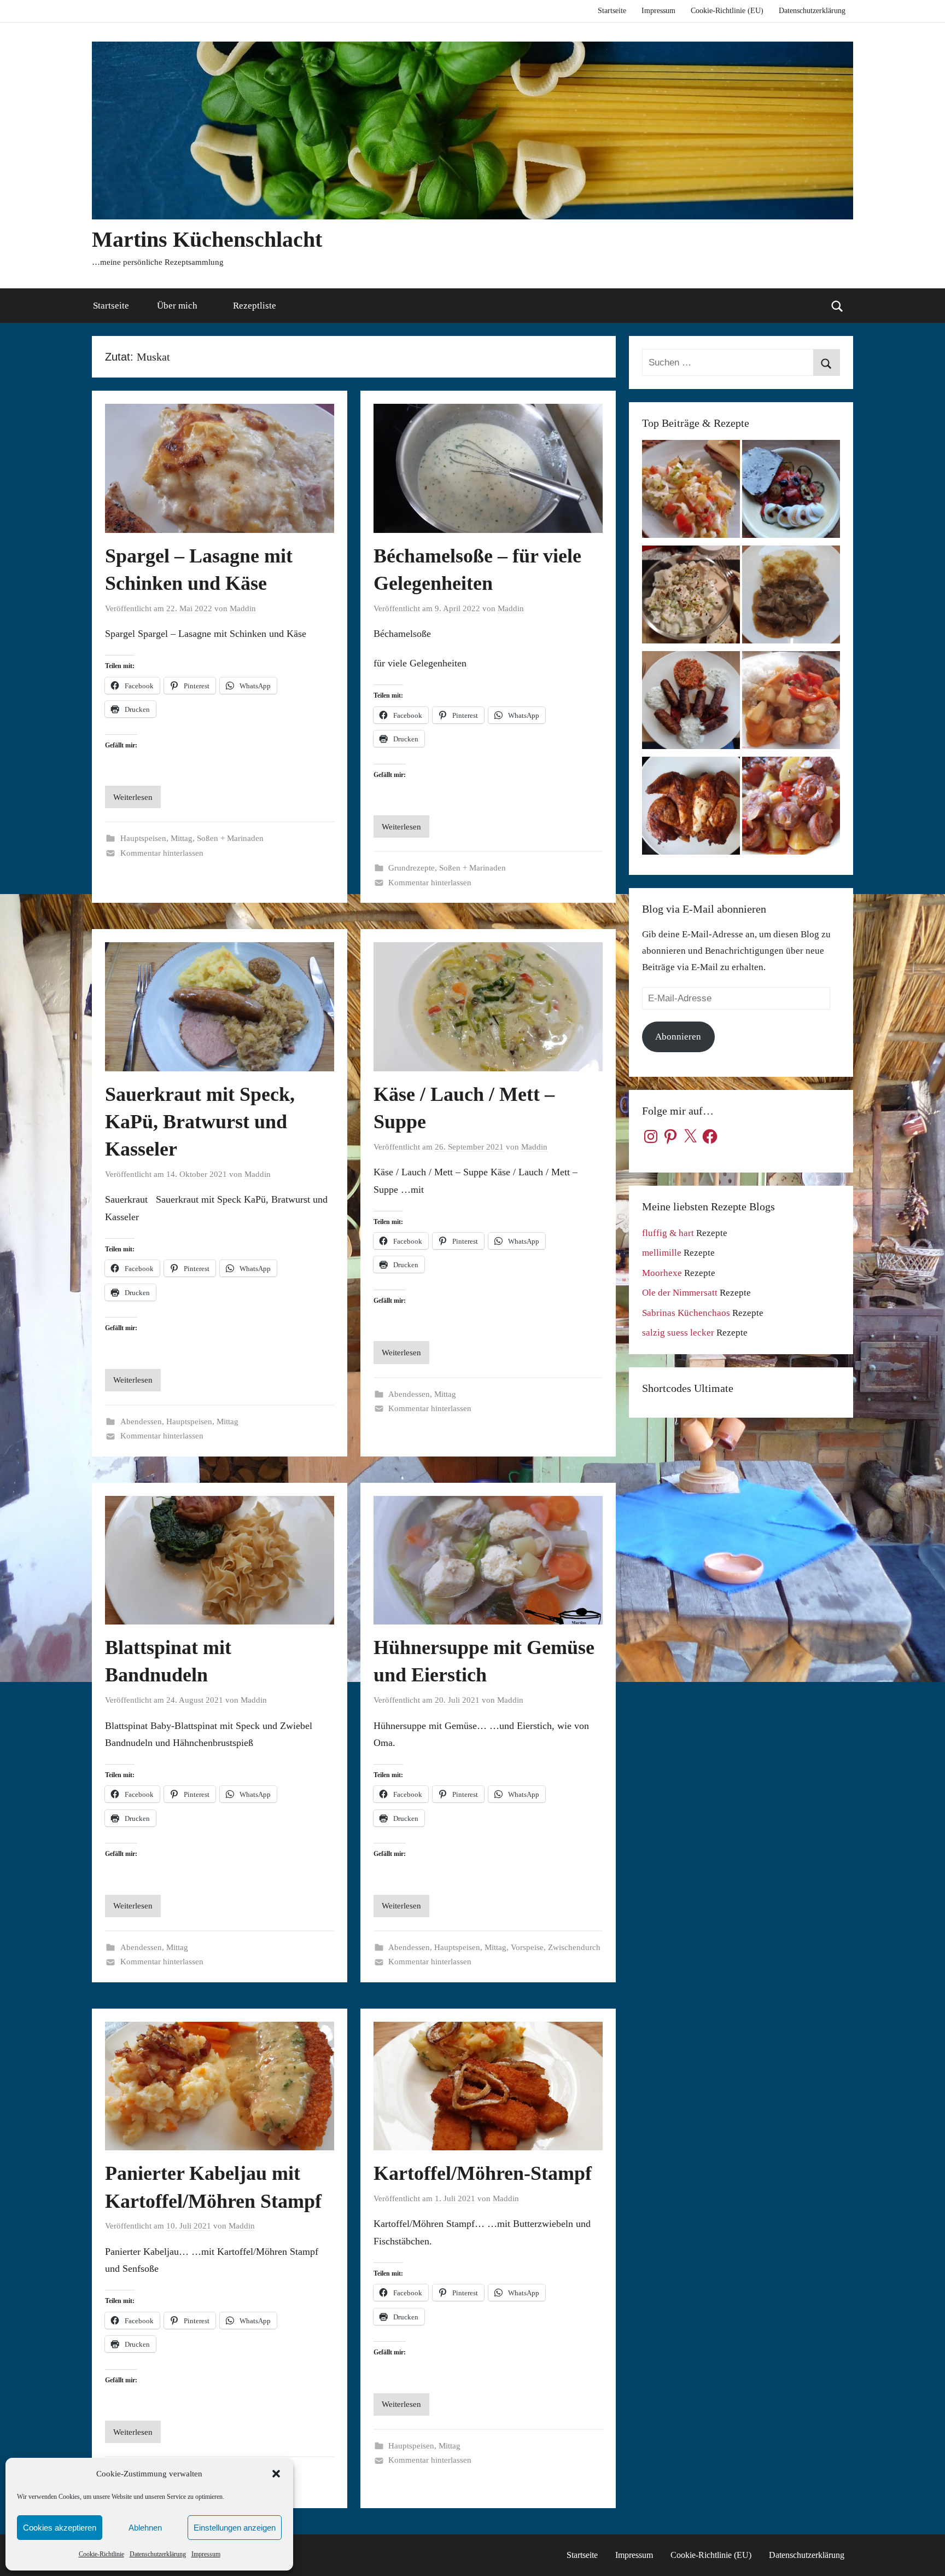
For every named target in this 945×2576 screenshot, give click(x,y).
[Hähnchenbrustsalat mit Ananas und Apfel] (691, 597)
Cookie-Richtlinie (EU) (727, 11)
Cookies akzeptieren (60, 2528)
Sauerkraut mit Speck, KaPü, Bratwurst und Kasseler (200, 1122)
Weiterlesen (133, 797)
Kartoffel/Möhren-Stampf (483, 2173)
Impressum (206, 2554)
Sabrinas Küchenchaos (686, 1313)
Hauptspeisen (143, 838)
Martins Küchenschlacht (207, 239)
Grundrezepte (412, 868)
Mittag (182, 838)
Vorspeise (527, 1947)
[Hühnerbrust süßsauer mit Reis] (791, 703)
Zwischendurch (574, 1947)
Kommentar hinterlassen (162, 853)
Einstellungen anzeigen (235, 2528)
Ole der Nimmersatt (680, 1293)
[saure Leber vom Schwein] (791, 597)
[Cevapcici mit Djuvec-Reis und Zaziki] (691, 703)
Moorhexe (662, 1273)
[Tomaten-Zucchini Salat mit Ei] (791, 492)
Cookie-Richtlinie (101, 2554)
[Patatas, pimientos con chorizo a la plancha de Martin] (791, 808)
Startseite (612, 11)
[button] (276, 2474)
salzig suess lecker (678, 1333)
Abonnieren (678, 1037)
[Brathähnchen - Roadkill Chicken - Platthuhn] (691, 808)
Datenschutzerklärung (158, 2554)
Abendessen (141, 1422)
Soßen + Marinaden (230, 838)
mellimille (662, 1253)
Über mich (177, 306)
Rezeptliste (255, 306)
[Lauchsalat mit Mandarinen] (691, 492)
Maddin (243, 608)
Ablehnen (145, 2528)
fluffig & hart (668, 1233)
